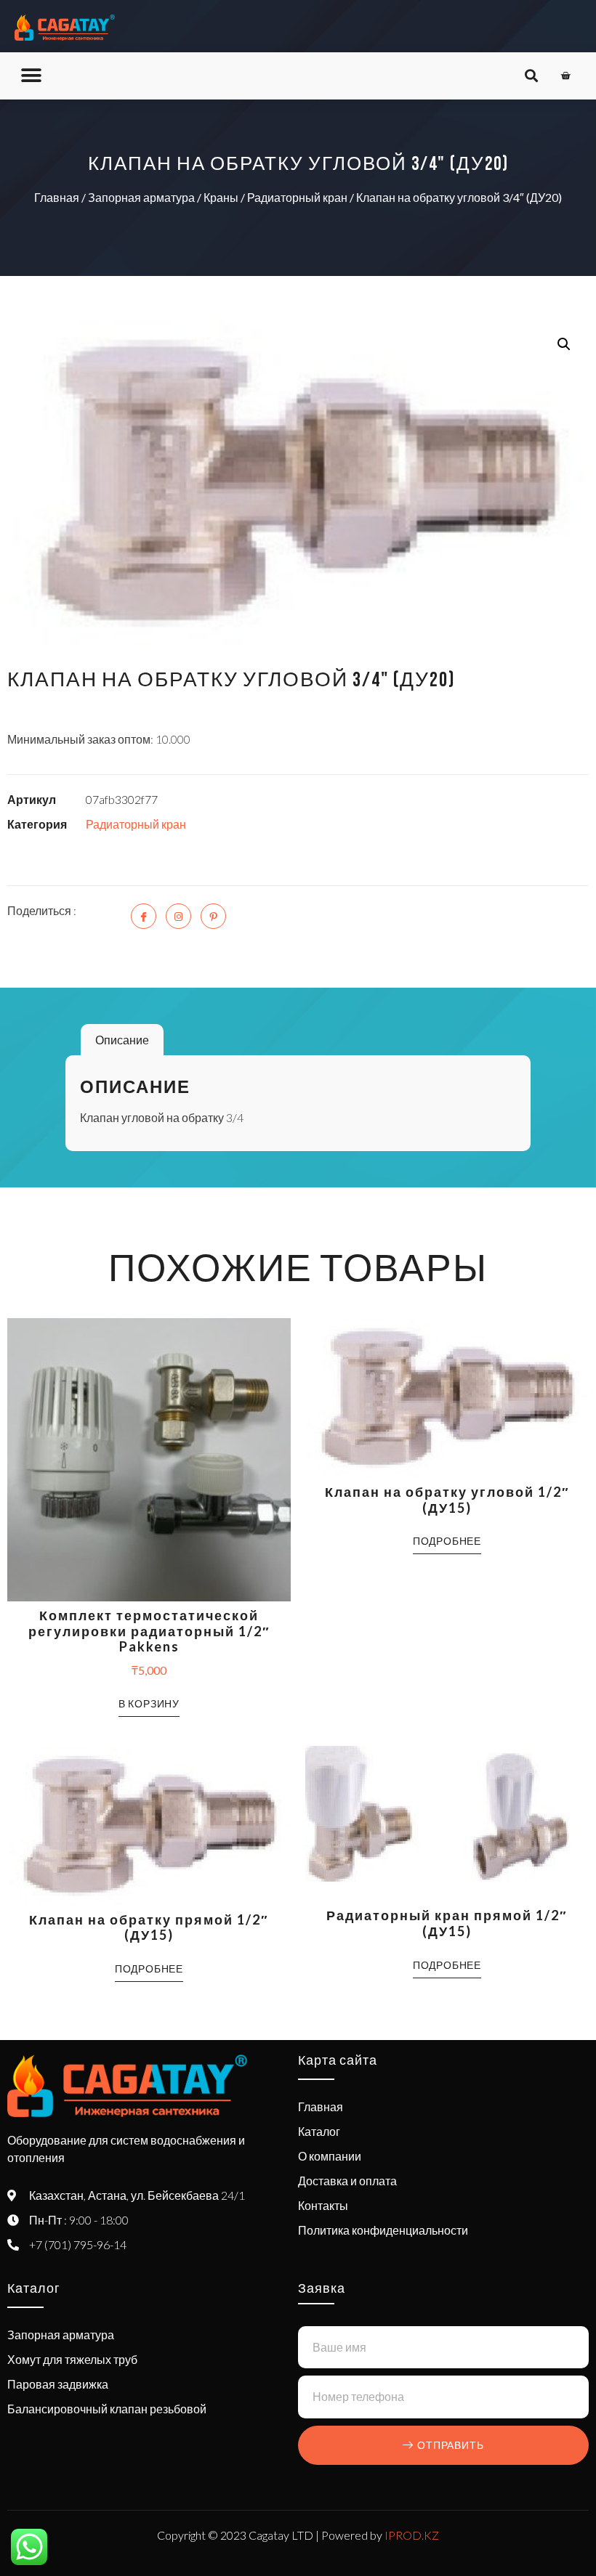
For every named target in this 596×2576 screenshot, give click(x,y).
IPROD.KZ (412, 2535)
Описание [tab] (122, 1040)
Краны (221, 197)
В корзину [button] (149, 1703)
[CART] (566, 76)
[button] (31, 76)
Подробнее (447, 1541)
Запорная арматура (141, 197)
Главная (57, 197)
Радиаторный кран (297, 197)
